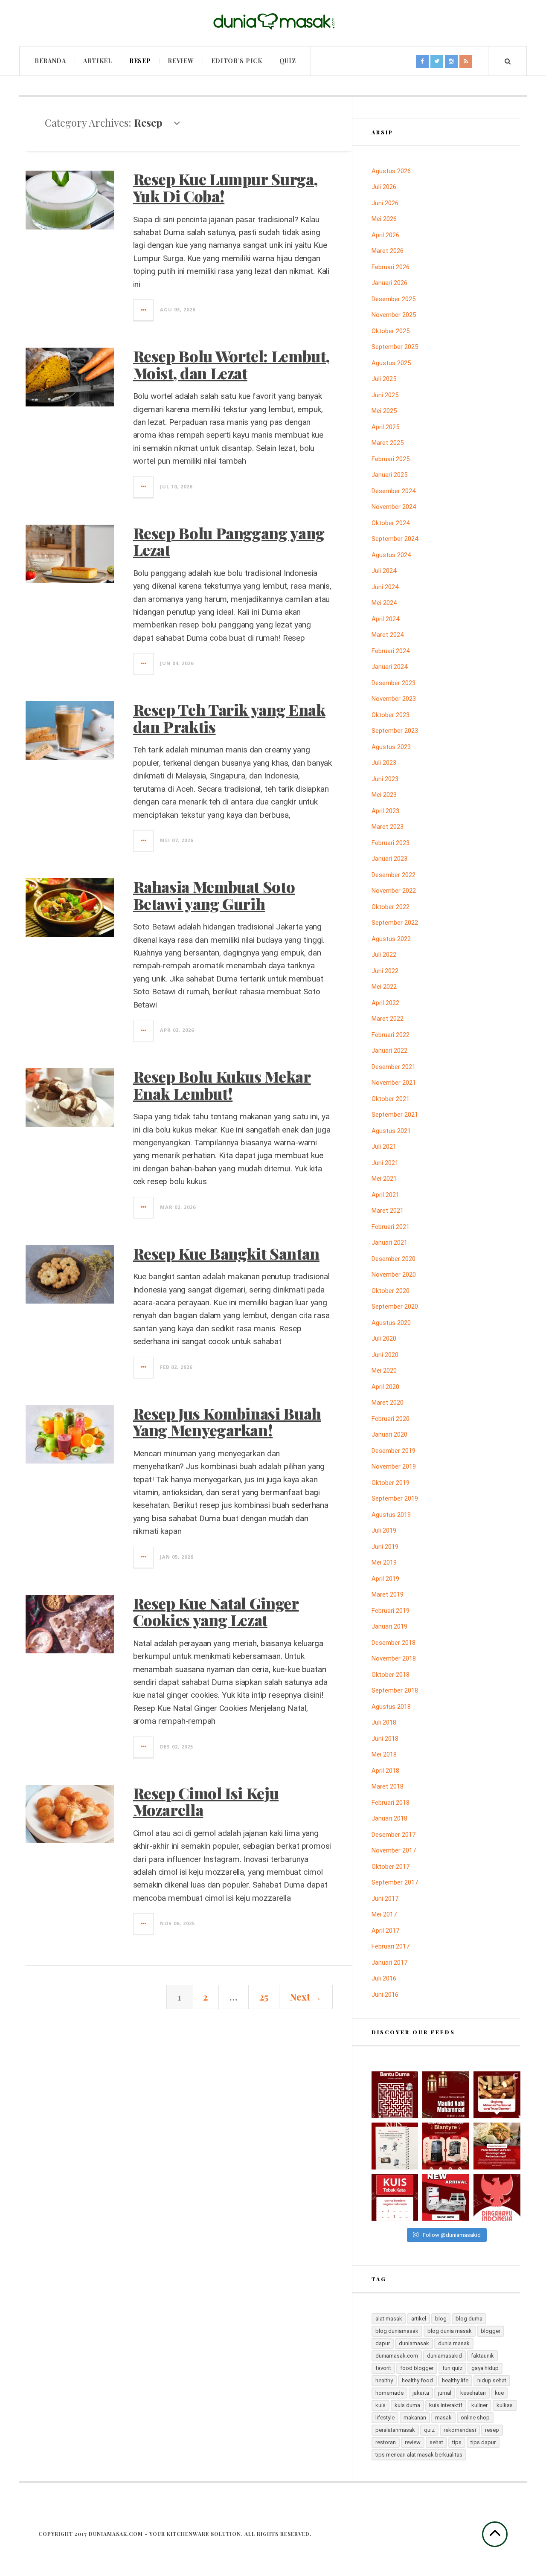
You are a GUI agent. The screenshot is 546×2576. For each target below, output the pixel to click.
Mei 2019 (384, 1562)
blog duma (469, 2319)
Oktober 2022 (391, 907)
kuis (380, 2405)
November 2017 (394, 1850)
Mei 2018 (384, 1754)
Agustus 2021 (391, 1131)
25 (264, 1997)
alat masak (389, 2319)
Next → (306, 1997)
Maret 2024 (388, 635)
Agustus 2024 (391, 555)
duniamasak (414, 2343)
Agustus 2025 (391, 363)
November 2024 (394, 507)
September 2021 (395, 1115)
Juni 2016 (385, 1995)
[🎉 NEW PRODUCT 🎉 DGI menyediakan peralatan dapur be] (446, 2197)
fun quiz (452, 2368)
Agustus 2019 (391, 1515)
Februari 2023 (391, 843)
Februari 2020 (391, 1419)
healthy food (417, 2380)
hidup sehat (492, 2380)
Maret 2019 (388, 1594)
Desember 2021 (394, 1067)
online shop (475, 2418)
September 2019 (395, 1499)
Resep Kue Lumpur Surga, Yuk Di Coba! (225, 187)
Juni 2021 (385, 1163)
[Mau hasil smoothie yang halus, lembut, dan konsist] (446, 2146)
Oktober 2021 (391, 1099)
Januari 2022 (389, 1051)
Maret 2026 (388, 251)
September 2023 (395, 731)
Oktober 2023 (391, 715)
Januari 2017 (389, 1963)
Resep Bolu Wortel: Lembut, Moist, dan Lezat (231, 364)
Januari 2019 (389, 1626)
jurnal (445, 2393)
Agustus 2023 (391, 747)
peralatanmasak (395, 2430)
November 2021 (394, 1083)
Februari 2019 (391, 1611)
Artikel (98, 61)
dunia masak (454, 2343)
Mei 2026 (384, 219)
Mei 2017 (384, 1914)
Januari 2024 (389, 667)
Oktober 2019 (391, 1483)
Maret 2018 (388, 1786)
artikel (419, 2319)
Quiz (288, 61)
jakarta (421, 2393)
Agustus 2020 (391, 1323)
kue (499, 2393)
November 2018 (394, 1658)
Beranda (50, 61)
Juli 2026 (384, 187)
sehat (436, 2442)
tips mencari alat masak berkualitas (419, 2455)
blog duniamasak (397, 2331)
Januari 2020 (389, 1435)
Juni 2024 (385, 587)
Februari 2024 (391, 651)
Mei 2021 (384, 1179)
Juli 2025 (384, 379)
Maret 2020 (388, 1403)
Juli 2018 (384, 1722)
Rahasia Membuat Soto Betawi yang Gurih (214, 895)
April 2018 (385, 1771)
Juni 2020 (385, 1355)
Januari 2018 (389, 1818)
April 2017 (385, 1931)
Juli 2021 (384, 1147)
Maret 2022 (388, 1019)
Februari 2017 (391, 1946)
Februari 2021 (391, 1227)
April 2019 (385, 1579)
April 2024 (385, 619)
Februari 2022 (391, 1035)
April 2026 (385, 235)
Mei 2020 (384, 1371)
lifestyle (385, 2418)
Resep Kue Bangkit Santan (226, 1253)
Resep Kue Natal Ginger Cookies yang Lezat (216, 1612)
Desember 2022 (394, 875)
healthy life (455, 2380)
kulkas (505, 2405)
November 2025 (394, 315)
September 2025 (395, 347)
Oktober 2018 (391, 1675)
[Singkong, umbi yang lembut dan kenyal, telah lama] (497, 2095)
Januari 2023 (389, 859)
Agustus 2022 (391, 939)
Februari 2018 (391, 1803)
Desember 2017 (394, 1835)
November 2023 (394, 699)
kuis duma (407, 2405)
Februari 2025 (391, 459)
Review (181, 61)
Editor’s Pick (237, 61)
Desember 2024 (394, 491)
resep (492, 2430)
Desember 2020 (394, 1259)
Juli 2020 (384, 1339)
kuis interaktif (446, 2405)
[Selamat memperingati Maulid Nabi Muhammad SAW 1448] (446, 2095)
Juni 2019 (385, 1547)
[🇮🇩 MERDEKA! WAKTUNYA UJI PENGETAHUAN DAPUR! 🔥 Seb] (395, 2146)
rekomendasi (460, 2430)
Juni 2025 (385, 395)
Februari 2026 (391, 267)
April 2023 (385, 811)
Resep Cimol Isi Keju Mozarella (206, 1801)
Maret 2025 (388, 443)
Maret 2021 (388, 1211)
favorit (383, 2368)
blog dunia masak (450, 2331)
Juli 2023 (384, 763)
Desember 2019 (394, 1451)
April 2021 (385, 1195)
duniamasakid (444, 2356)
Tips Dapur (483, 2442)
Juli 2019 (384, 1530)
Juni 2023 (385, 779)
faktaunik (482, 2356)
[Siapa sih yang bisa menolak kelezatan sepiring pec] (497, 2146)
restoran (386, 2442)
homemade (389, 2393)
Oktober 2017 (391, 1867)
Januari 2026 (389, 283)
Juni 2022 (385, 971)
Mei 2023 (384, 795)
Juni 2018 (385, 1739)
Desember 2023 (394, 683)
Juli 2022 (384, 955)
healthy (384, 2380)
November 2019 (394, 1467)
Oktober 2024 (391, 523)
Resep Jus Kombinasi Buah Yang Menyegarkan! (227, 1422)
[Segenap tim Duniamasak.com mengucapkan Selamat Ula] (497, 2197)
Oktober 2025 (391, 331)
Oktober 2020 (391, 1291)
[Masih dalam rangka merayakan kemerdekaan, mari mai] (395, 2197)
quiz (429, 2430)
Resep (140, 61)
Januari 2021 (389, 1243)
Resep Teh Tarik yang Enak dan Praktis (229, 718)
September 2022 (395, 923)
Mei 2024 (384, 603)
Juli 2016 (384, 1978)
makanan (415, 2418)
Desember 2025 (394, 299)
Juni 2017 (385, 1899)
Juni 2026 (385, 203)
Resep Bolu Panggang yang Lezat (229, 541)
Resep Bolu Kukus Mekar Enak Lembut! (222, 1085)
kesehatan (473, 2393)
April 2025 (385, 427)
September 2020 (395, 1307)
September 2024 (395, 539)
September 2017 (395, 1882)
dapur (383, 2343)
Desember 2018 (394, 1643)
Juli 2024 (384, 571)
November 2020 (394, 1275)
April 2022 (385, 1003)
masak (443, 2418)
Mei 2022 (384, 987)
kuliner (479, 2405)
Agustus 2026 (391, 171)
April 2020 (385, 1387)
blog (441, 2319)
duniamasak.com (397, 2356)
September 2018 (395, 1690)
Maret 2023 (388, 827)
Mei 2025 (384, 411)
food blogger (417, 2368)
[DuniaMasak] (273, 22)
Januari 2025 (389, 475)
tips (457, 2442)
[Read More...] (144, 310)
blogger (491, 2331)
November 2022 (394, 891)
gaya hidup (485, 2368)
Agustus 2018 (391, 1707)
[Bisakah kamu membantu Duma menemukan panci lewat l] (395, 2095)
